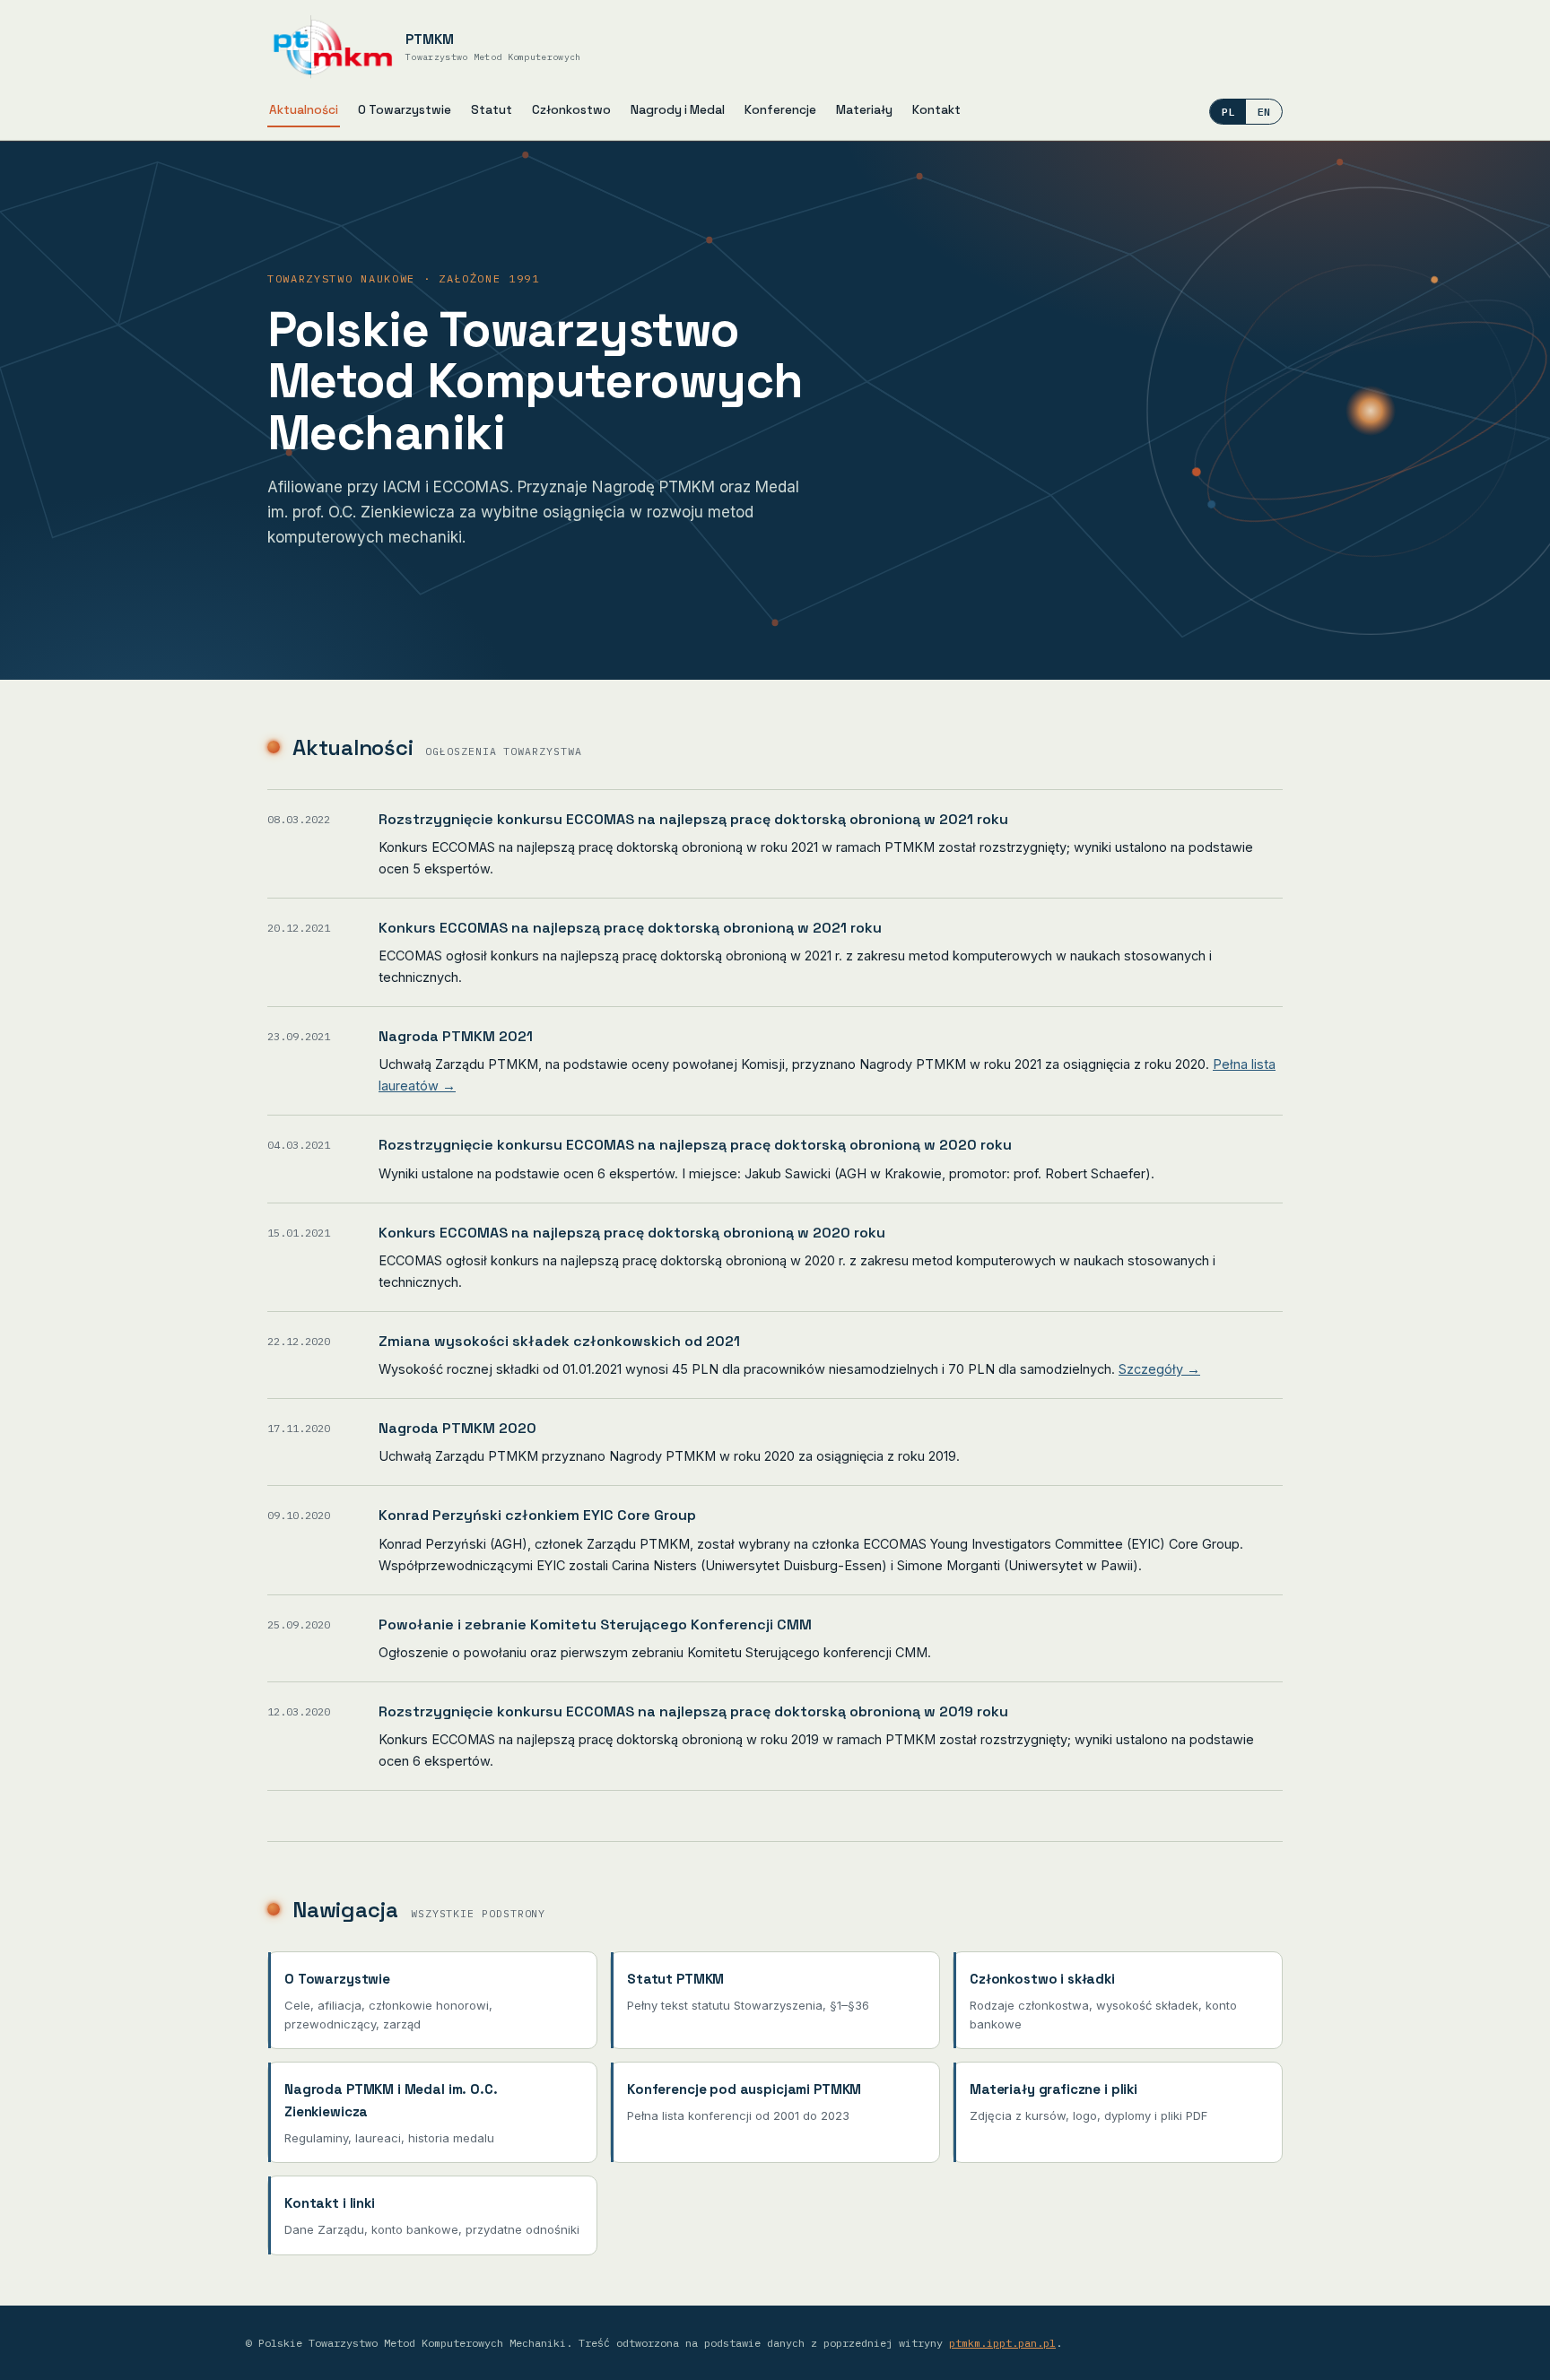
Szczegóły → (1159, 1369)
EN (1264, 112)
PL (1228, 112)
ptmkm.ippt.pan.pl (1002, 2343)
